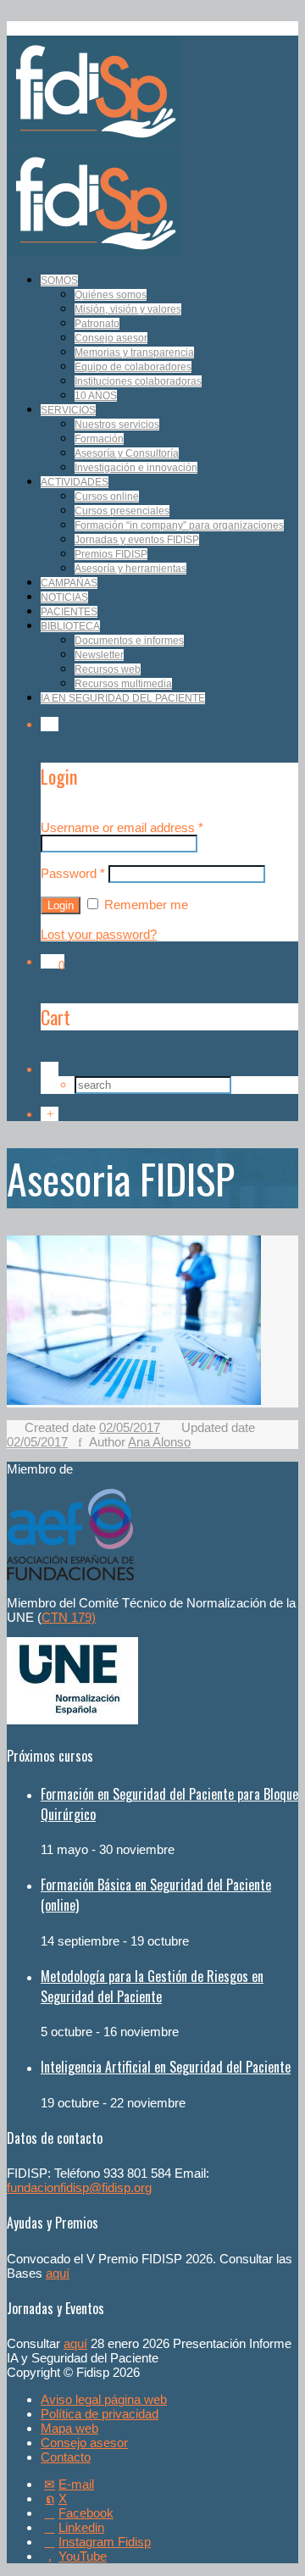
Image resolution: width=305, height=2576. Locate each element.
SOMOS (59, 280)
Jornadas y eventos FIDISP (137, 540)
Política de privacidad (100, 2414)
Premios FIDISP (111, 554)
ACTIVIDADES (75, 482)
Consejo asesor (111, 338)
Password (73, 873)
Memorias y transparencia (134, 353)
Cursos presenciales (122, 511)
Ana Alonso (159, 1442)
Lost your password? (99, 934)
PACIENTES (69, 612)
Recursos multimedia (123, 684)
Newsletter (99, 655)
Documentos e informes (129, 641)
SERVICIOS (68, 410)
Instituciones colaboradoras (138, 381)
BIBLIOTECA (70, 626)
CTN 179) (69, 1617)
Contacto (66, 2457)
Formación (99, 439)
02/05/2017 (130, 1427)
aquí (58, 2273)
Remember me (144, 905)
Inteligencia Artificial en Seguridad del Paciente (166, 2067)
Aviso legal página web (104, 2399)
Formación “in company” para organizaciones (179, 525)
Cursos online (107, 497)
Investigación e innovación (136, 468)
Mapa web (69, 2428)
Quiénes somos (111, 295)
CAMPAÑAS (69, 583)
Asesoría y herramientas (130, 569)
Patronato (97, 324)
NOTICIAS (64, 597)
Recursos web (108, 669)
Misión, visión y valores (128, 309)
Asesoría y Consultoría (127, 453)
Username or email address (122, 827)
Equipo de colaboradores (133, 367)
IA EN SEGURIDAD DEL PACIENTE (123, 698)
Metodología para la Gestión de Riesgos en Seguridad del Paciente (152, 1986)
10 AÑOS (96, 396)
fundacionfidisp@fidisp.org (79, 2187)
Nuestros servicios (117, 425)
